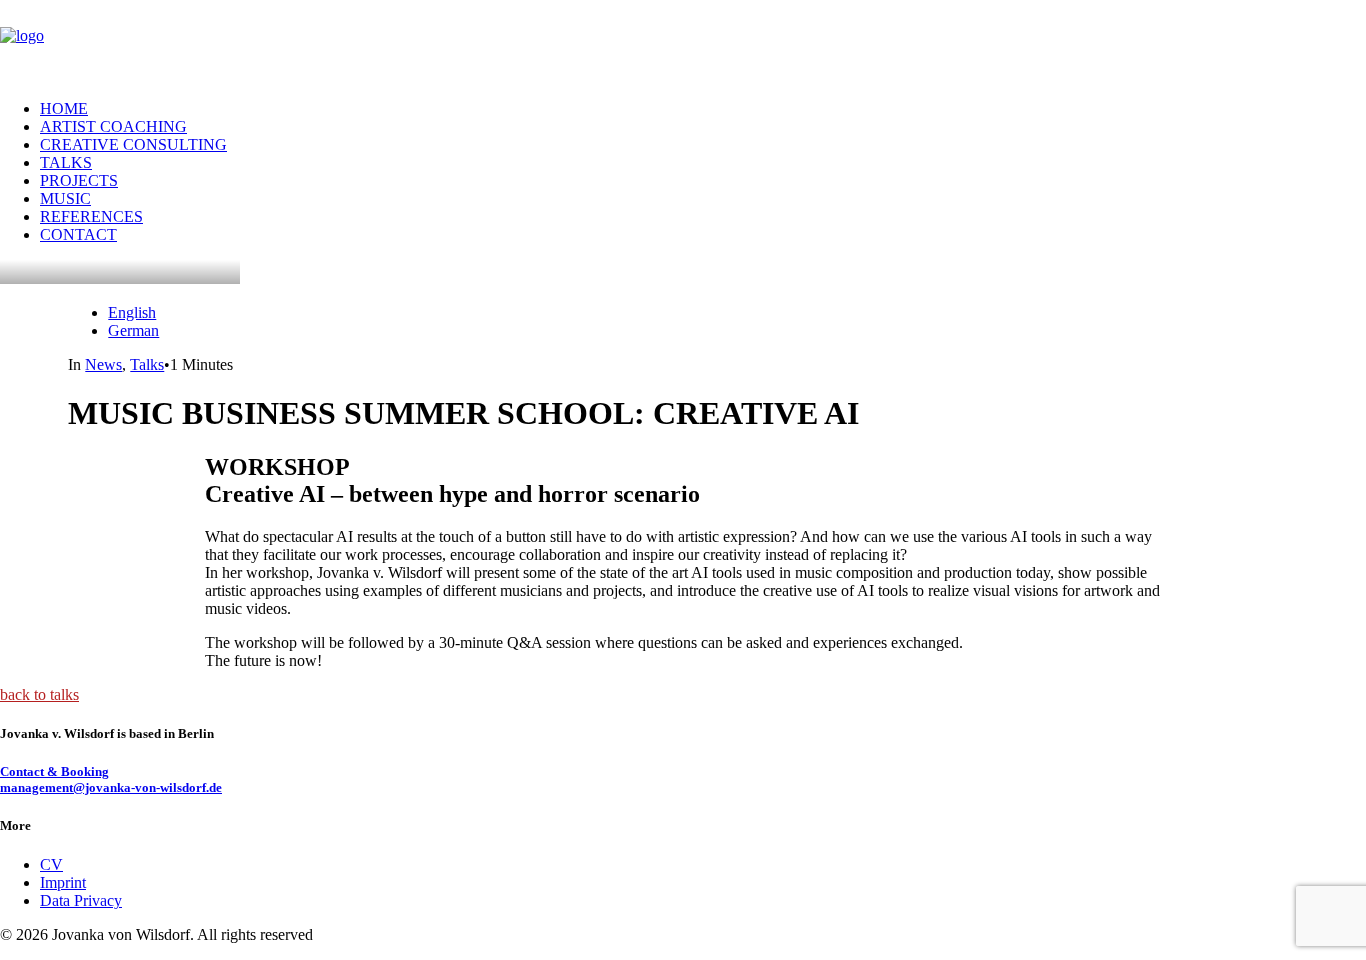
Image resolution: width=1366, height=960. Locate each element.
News (103, 364)
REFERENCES (91, 216)
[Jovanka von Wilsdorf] (683, 42)
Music (65, 198)
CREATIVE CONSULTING (133, 144)
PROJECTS (79, 180)
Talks (147, 364)
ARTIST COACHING (113, 126)
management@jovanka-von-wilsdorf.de (111, 787)
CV (51, 864)
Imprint (63, 882)
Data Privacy (81, 900)
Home (64, 108)
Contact (78, 234)
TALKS (66, 162)
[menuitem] (703, 109)
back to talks (39, 694)
